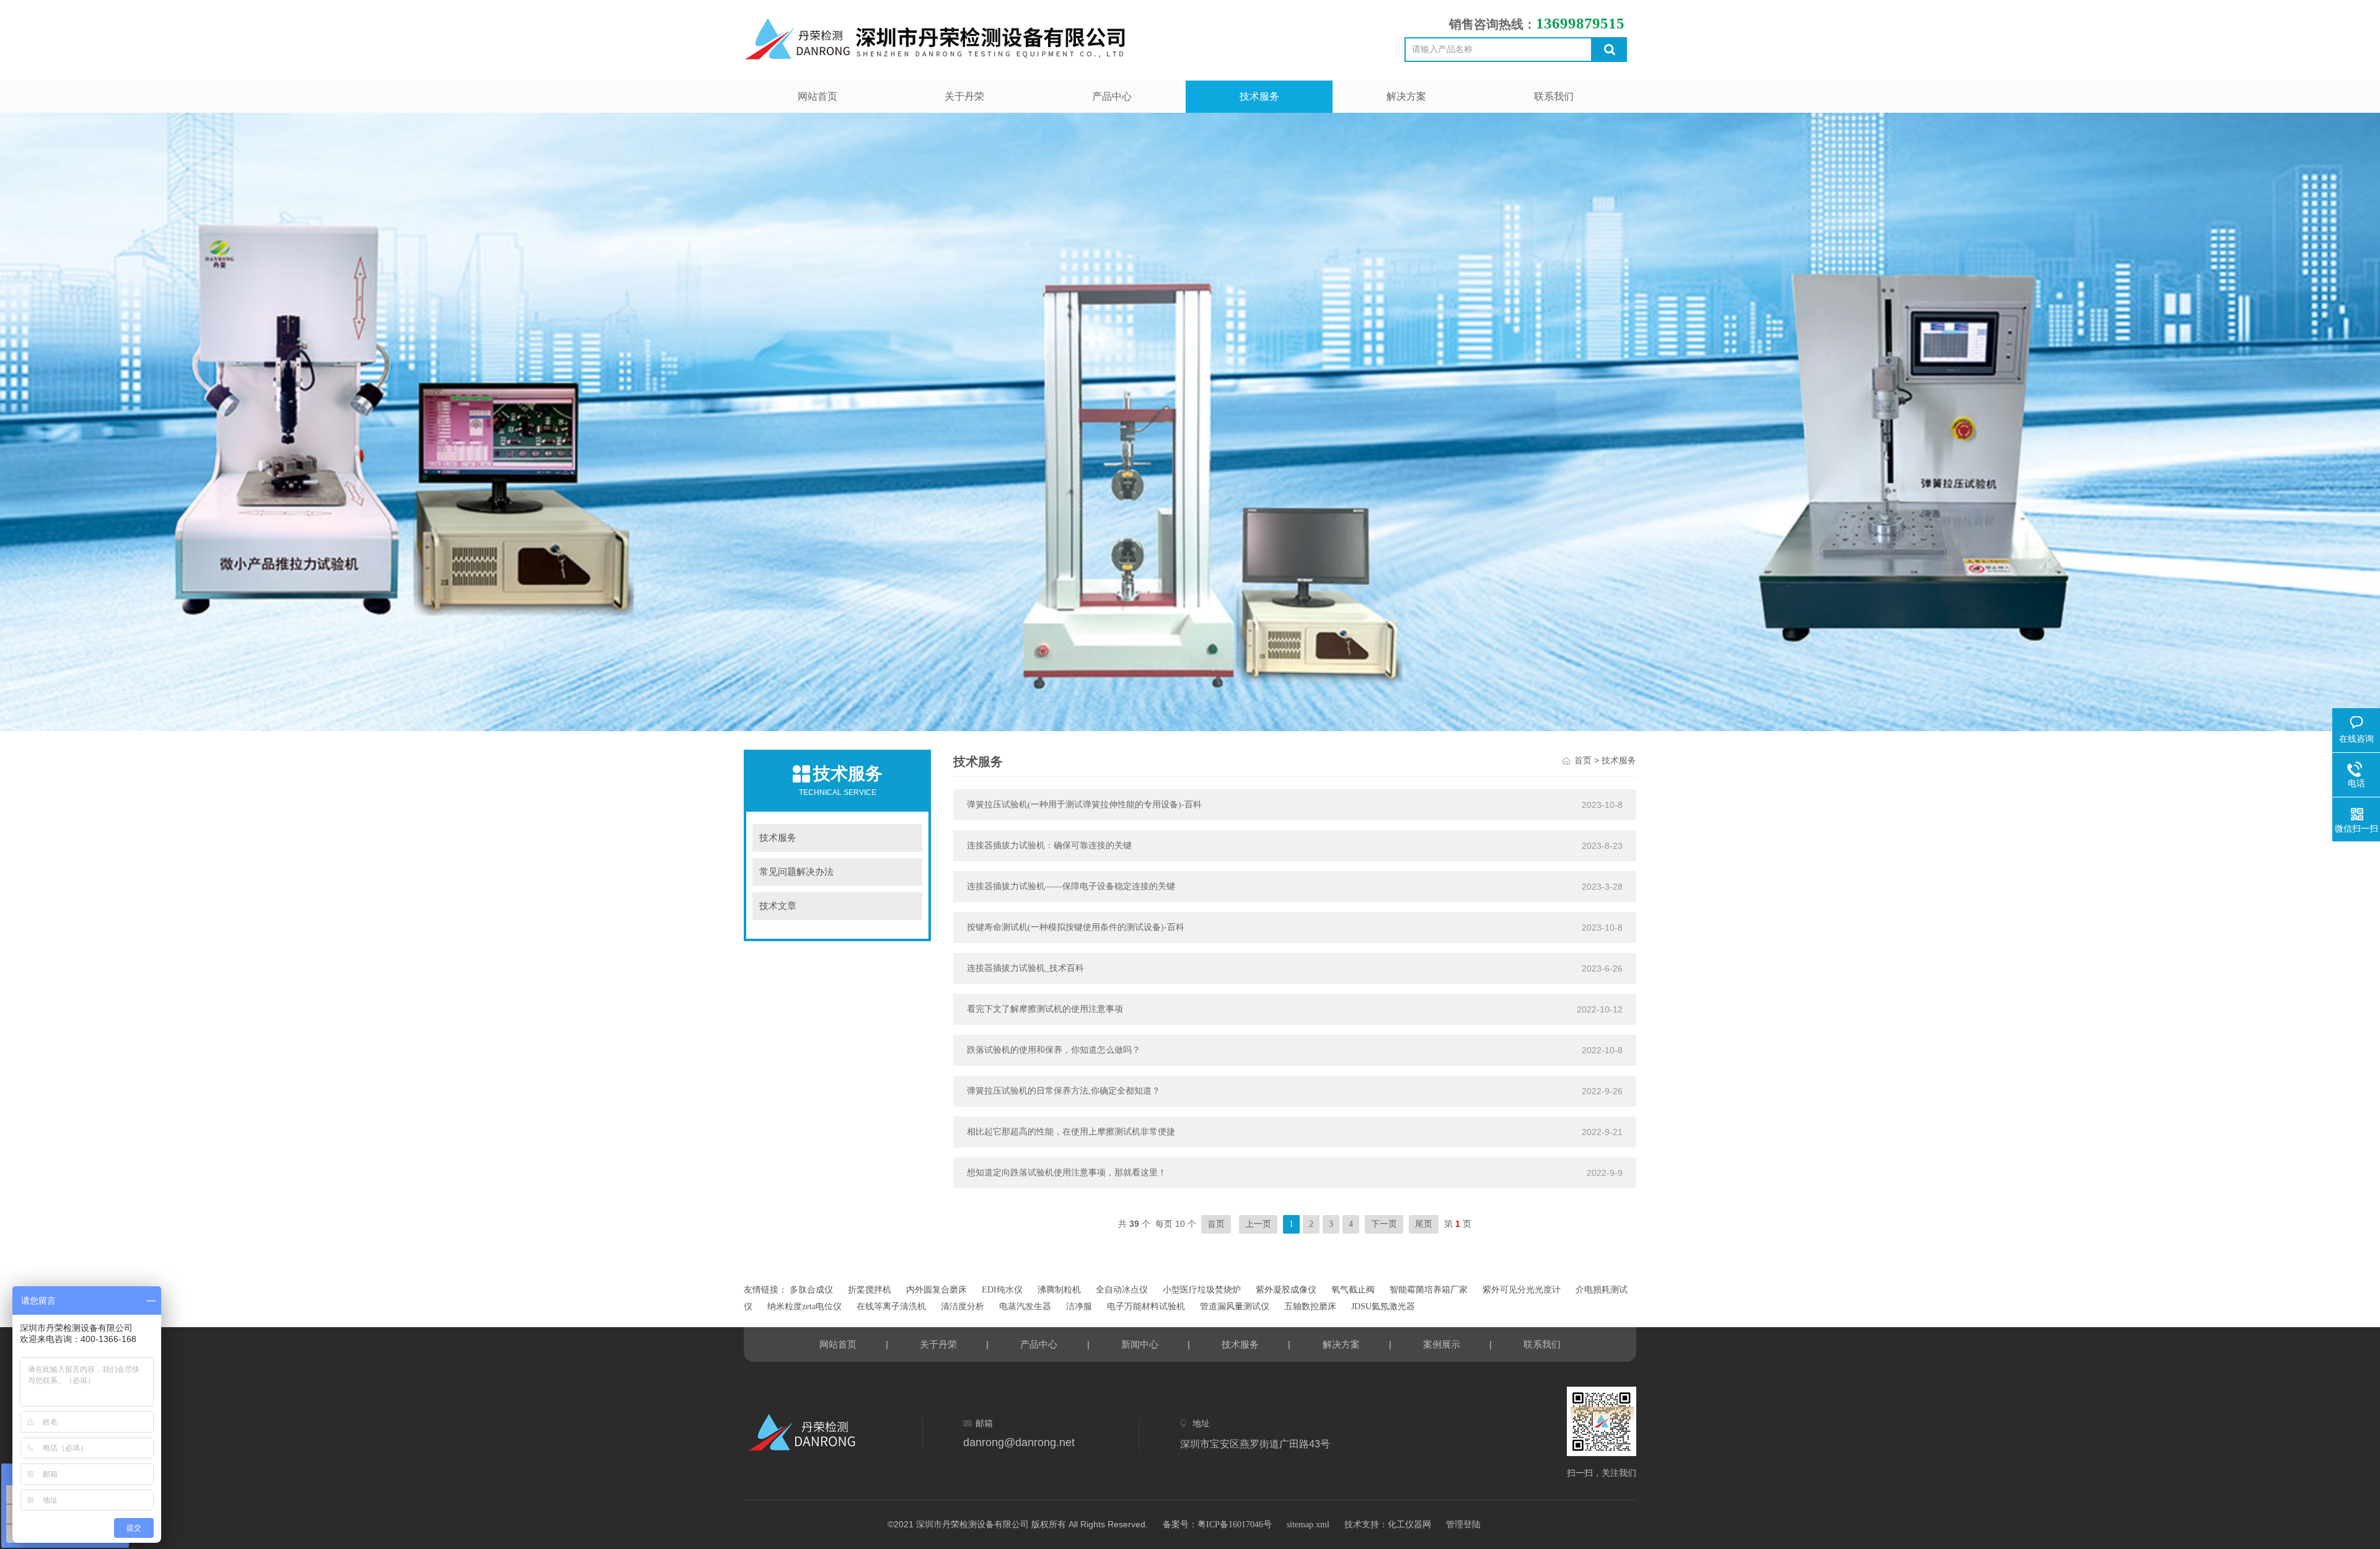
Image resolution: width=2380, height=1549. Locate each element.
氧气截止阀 (1353, 1290)
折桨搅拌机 (870, 1290)
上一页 (1258, 1224)
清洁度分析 (963, 1306)
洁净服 (1079, 1306)
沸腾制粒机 (1059, 1290)
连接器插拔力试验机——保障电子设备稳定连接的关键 (1071, 886)
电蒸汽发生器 (1025, 1306)
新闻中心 (1140, 1345)
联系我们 (1554, 96)
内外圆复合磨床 (937, 1290)
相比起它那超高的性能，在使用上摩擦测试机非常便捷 (1071, 1132)
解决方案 (1406, 96)
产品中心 (1112, 96)
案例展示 (1442, 1345)
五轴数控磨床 (1310, 1306)
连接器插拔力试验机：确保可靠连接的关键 (1049, 845)
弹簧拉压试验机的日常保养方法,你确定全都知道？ (1064, 1091)
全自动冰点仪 (1122, 1290)
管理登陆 (1463, 1525)
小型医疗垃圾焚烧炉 (1202, 1290)
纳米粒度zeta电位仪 (804, 1306)
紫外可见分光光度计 (1522, 1290)
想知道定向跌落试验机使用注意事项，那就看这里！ (1067, 1173)
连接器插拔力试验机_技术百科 (1025, 968)
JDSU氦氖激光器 (1383, 1306)
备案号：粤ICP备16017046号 (1217, 1525)
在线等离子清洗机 (891, 1306)
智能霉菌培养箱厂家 (1429, 1290)
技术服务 (1259, 96)
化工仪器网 (1409, 1525)
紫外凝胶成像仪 (1286, 1290)
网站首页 (818, 96)
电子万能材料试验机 (1146, 1306)
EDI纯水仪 (1002, 1290)
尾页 (1424, 1224)
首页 (1583, 761)
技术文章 (778, 906)
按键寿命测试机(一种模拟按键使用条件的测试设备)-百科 (1076, 927)
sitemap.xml (1308, 1525)
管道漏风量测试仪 (1235, 1306)
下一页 (1384, 1224)
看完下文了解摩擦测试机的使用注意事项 (1045, 1009)
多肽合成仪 (811, 1290)
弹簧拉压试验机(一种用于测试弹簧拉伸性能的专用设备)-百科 (1084, 805)
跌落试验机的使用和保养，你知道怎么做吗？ (1054, 1050)
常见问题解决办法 (796, 872)
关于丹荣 (964, 96)
